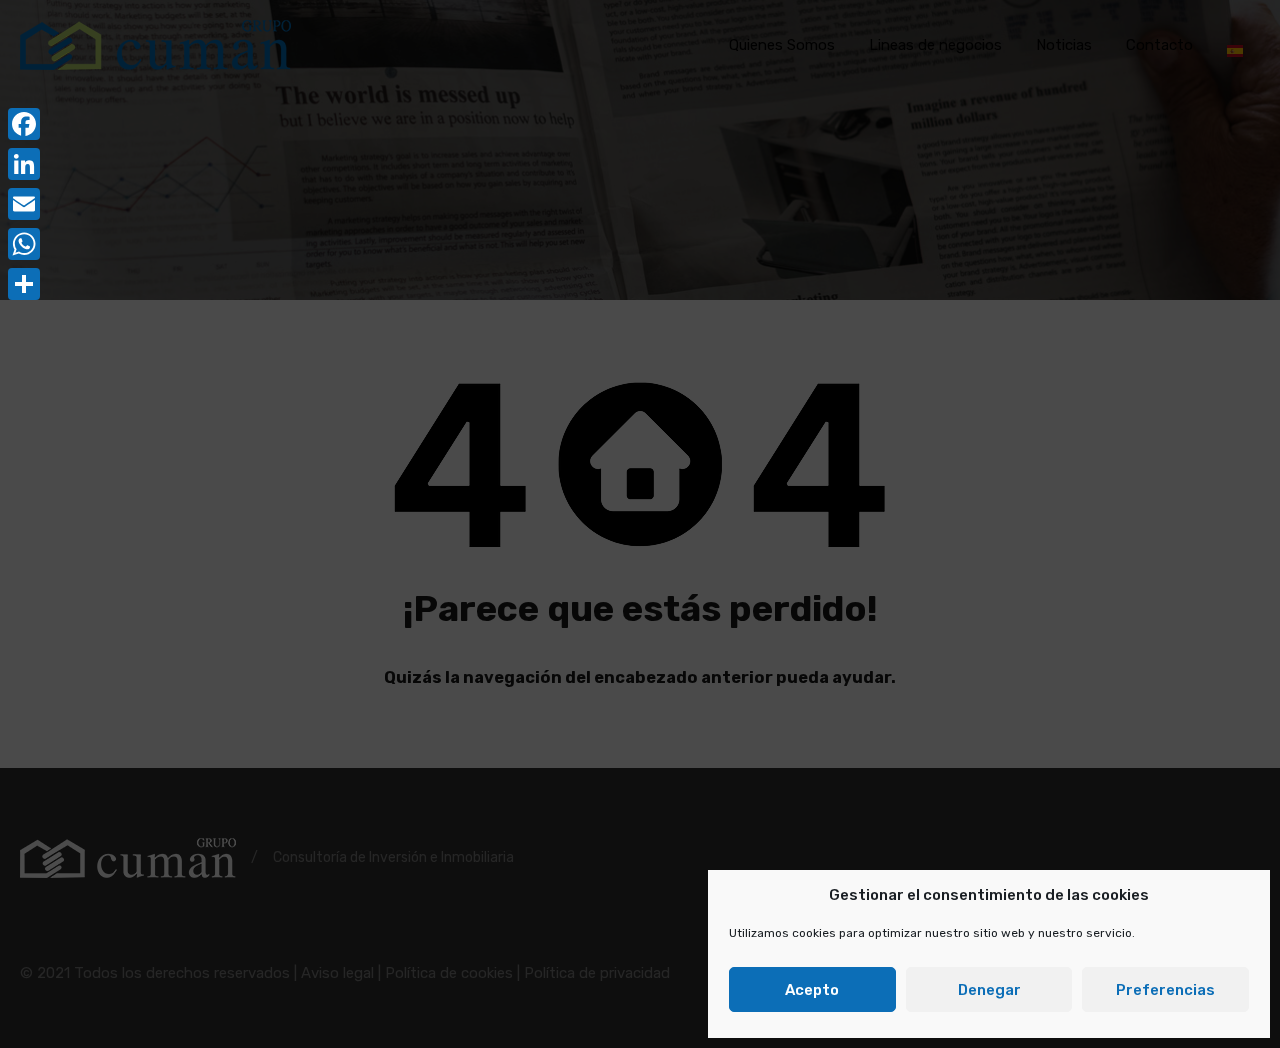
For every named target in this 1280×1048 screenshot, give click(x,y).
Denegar (989, 990)
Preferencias (1165, 990)
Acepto (812, 990)
